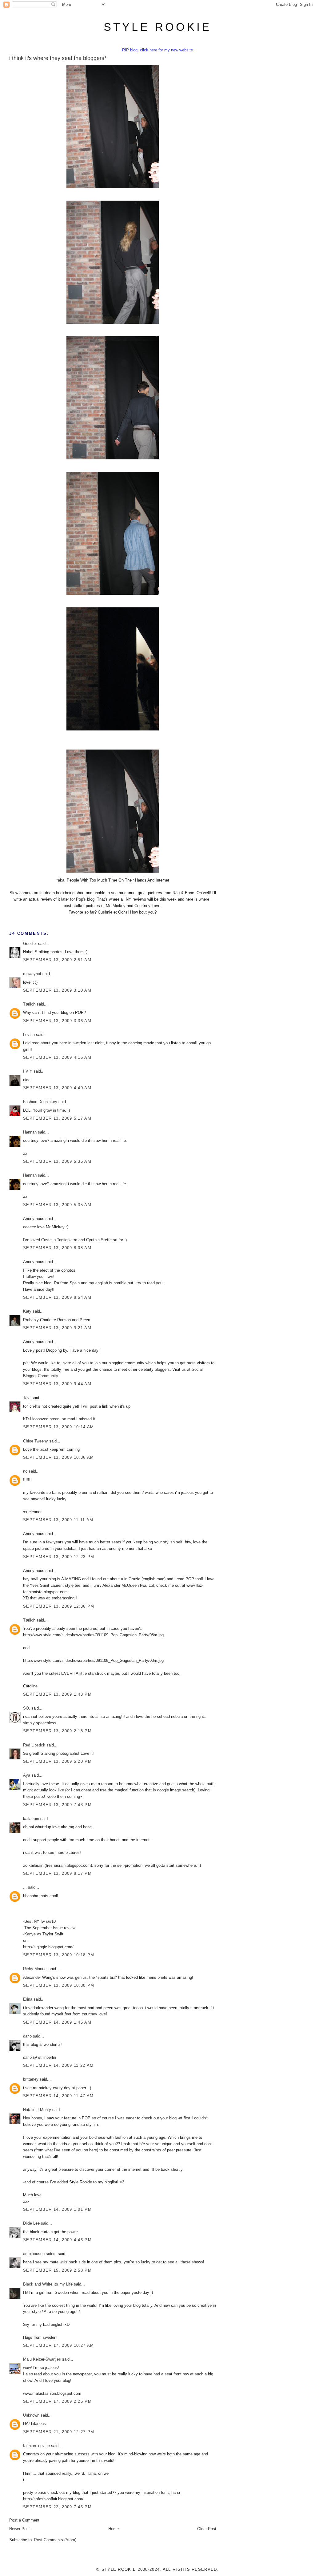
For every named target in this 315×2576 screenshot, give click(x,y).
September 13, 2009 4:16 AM (57, 1057)
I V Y (28, 1071)
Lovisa (29, 1035)
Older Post (207, 2529)
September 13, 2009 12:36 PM (59, 1606)
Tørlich (29, 1004)
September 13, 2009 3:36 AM (57, 1021)
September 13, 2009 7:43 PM (57, 1805)
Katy (27, 1311)
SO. (27, 1708)
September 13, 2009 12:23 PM (59, 1557)
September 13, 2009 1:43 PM (57, 1694)
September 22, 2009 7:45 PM (57, 2507)
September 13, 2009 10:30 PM (59, 1985)
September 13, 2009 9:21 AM (57, 1328)
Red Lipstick (34, 1745)
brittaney (31, 2079)
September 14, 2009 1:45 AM (57, 2022)
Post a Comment (24, 2520)
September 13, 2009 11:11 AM (58, 1520)
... (25, 1887)
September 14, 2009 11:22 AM (58, 2065)
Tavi (27, 1398)
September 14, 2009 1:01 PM (57, 2209)
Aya (27, 1775)
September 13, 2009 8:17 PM (57, 1873)
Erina (28, 1999)
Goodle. (30, 944)
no (25, 1471)
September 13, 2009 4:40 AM (57, 1088)
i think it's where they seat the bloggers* (58, 58)
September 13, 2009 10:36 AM (58, 1457)
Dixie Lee (31, 2223)
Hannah (30, 1132)
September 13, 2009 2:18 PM (57, 1731)
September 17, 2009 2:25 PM (57, 2401)
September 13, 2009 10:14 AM (58, 1427)
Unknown (31, 2415)
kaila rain (31, 1819)
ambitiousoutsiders (40, 2254)
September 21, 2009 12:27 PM (59, 2432)
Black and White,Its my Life (48, 2284)
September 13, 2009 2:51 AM (57, 960)
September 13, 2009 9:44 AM (57, 1384)
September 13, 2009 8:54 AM (57, 1297)
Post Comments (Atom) (55, 2540)
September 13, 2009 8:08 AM (57, 1248)
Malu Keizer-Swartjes (42, 2359)
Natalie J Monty (37, 2110)
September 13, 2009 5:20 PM (57, 1761)
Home (114, 2529)
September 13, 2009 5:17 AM (57, 1118)
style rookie (157, 27)
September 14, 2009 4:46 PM (57, 2240)
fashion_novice (36, 2446)
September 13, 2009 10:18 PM (59, 1955)
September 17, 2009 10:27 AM (58, 2345)
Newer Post (20, 2529)
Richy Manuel (35, 1969)
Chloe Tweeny (36, 1441)
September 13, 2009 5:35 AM (57, 1161)
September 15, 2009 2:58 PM (57, 2270)
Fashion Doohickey (40, 1102)
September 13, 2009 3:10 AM (57, 990)
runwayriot (32, 974)
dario (27, 2036)
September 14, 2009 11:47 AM (58, 2096)
